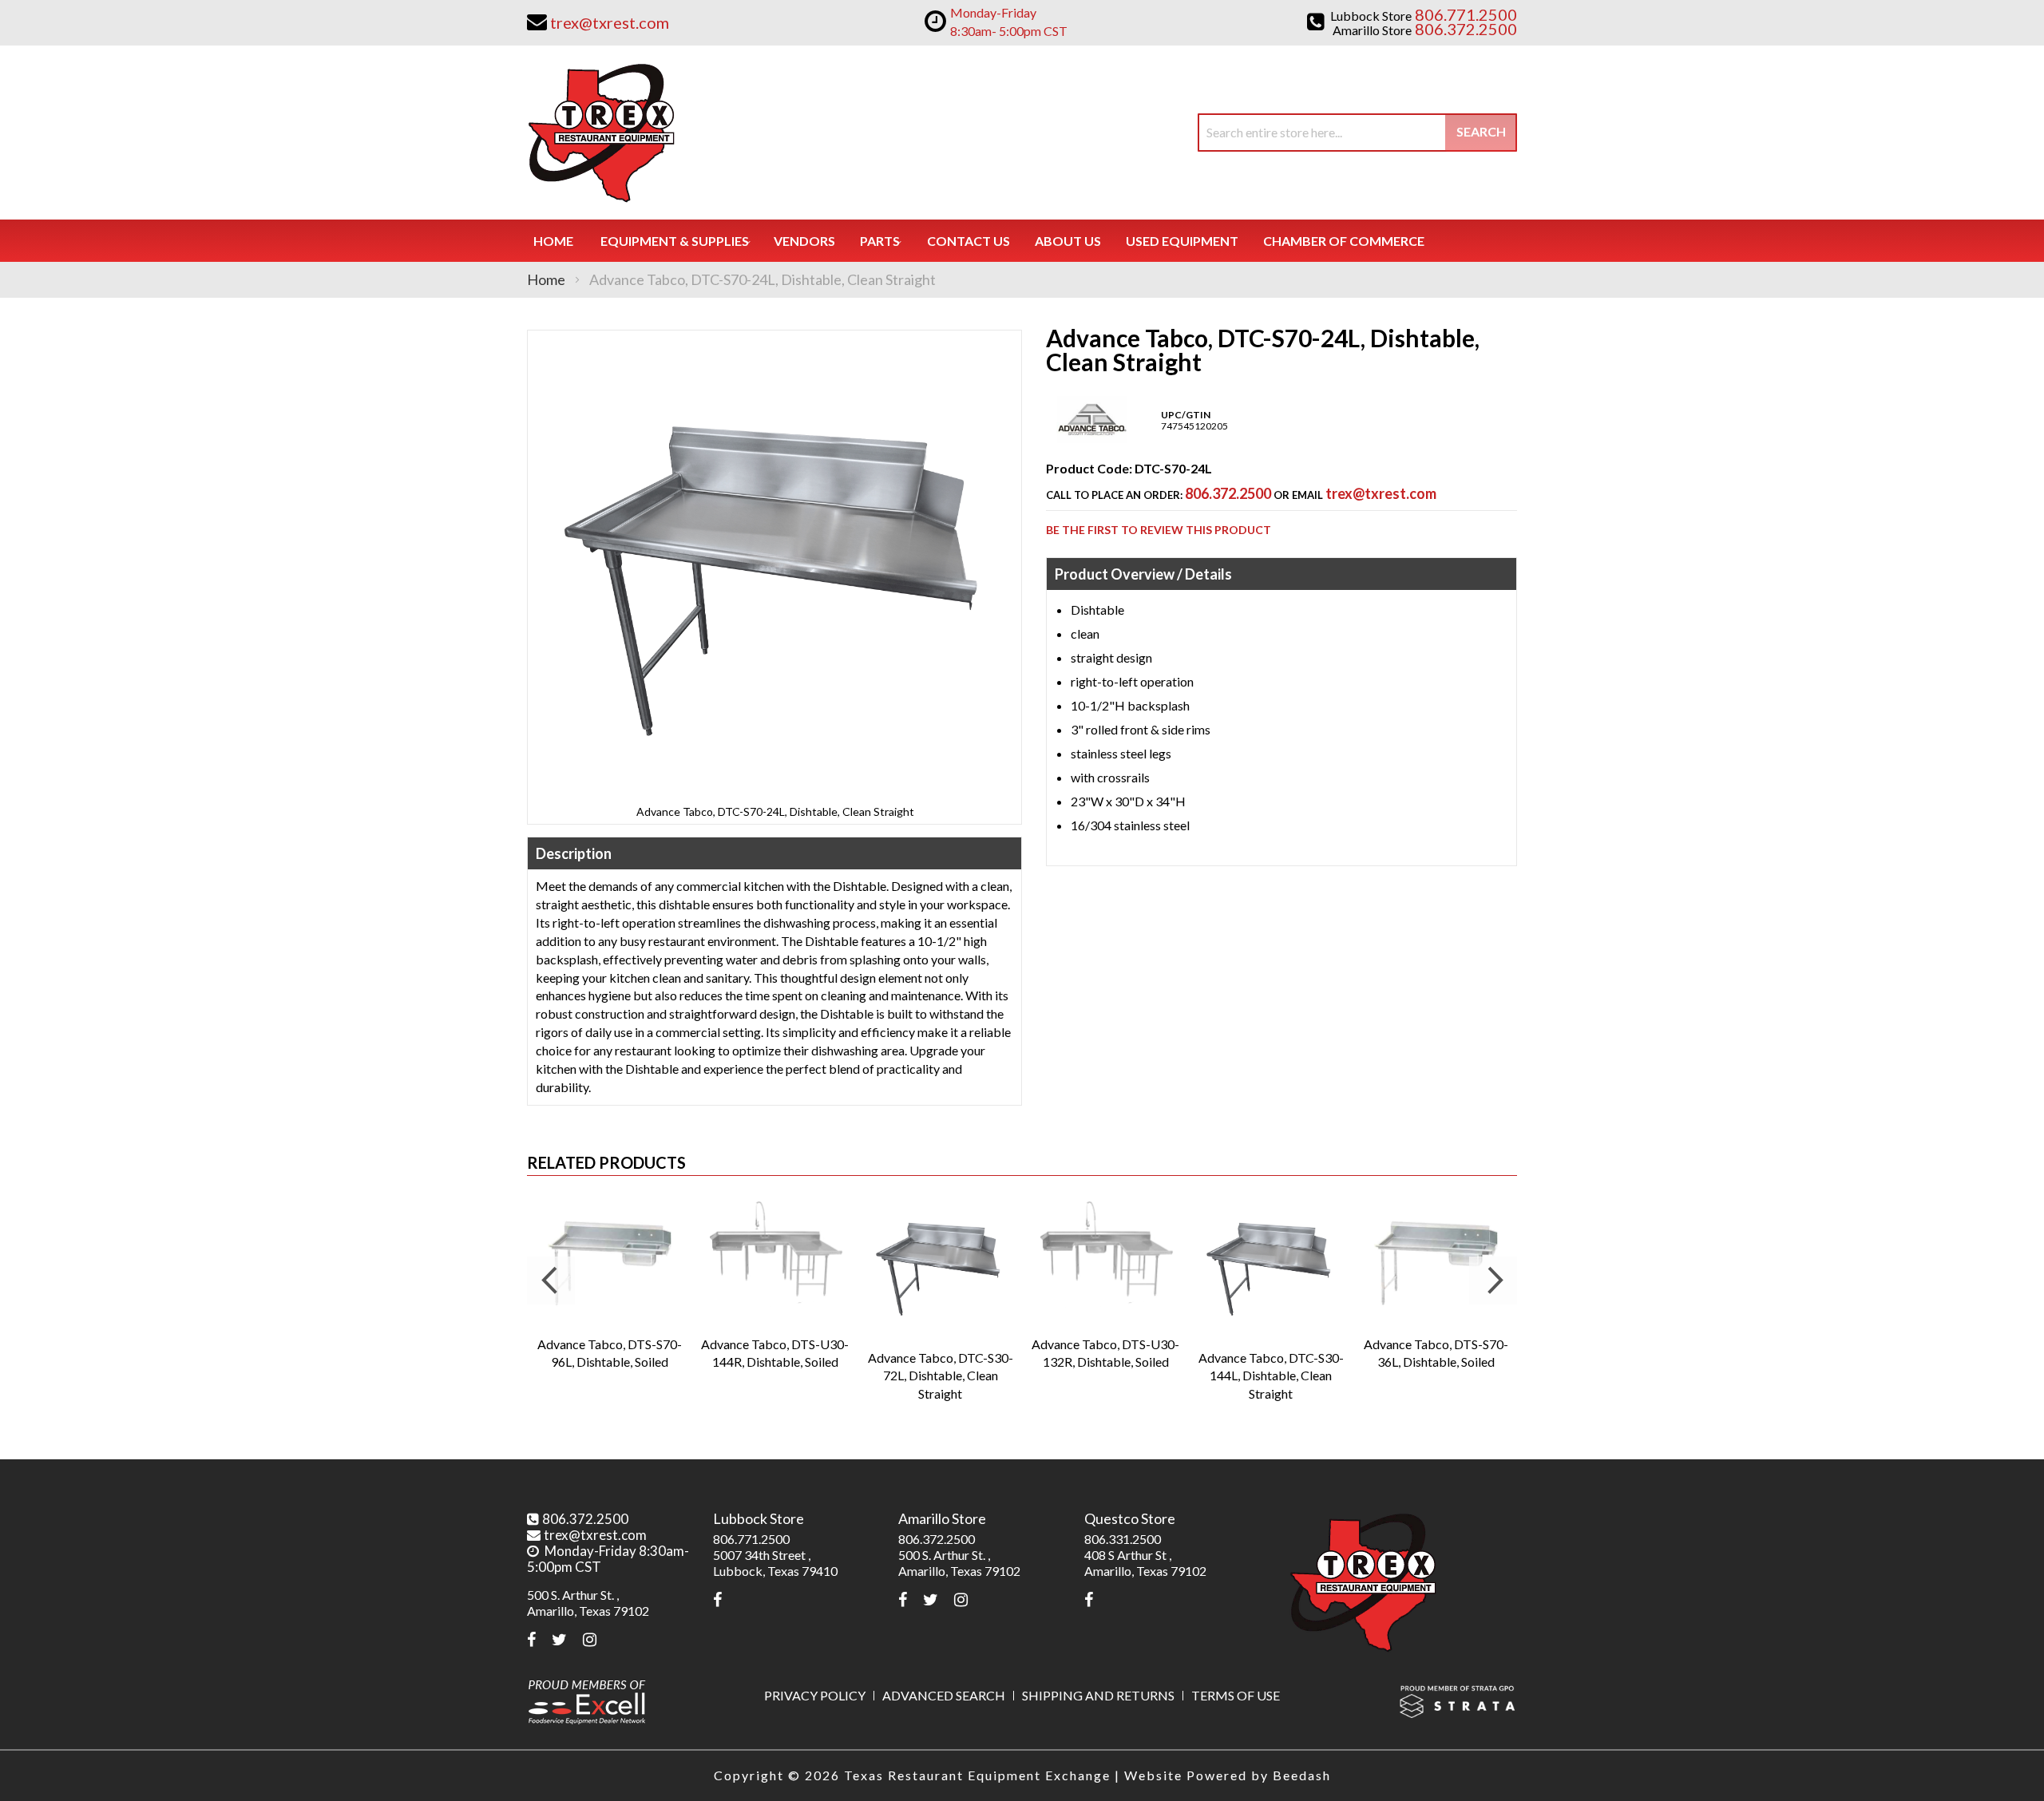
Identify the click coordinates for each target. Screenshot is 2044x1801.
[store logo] (601, 133)
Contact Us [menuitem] (969, 241)
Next (1493, 1280)
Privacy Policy (815, 1695)
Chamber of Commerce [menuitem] (1344, 241)
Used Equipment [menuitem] (1182, 241)
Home (546, 279)
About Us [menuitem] (1068, 241)
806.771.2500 (751, 1539)
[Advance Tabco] (1092, 439)
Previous (551, 1280)
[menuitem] (675, 241)
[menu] (1022, 241)
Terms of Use (1236, 1695)
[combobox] (1357, 133)
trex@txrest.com (1381, 493)
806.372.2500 (1228, 493)
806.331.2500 (1123, 1539)
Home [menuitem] (553, 241)
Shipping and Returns (1098, 1695)
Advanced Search (944, 1695)
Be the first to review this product (1159, 530)
